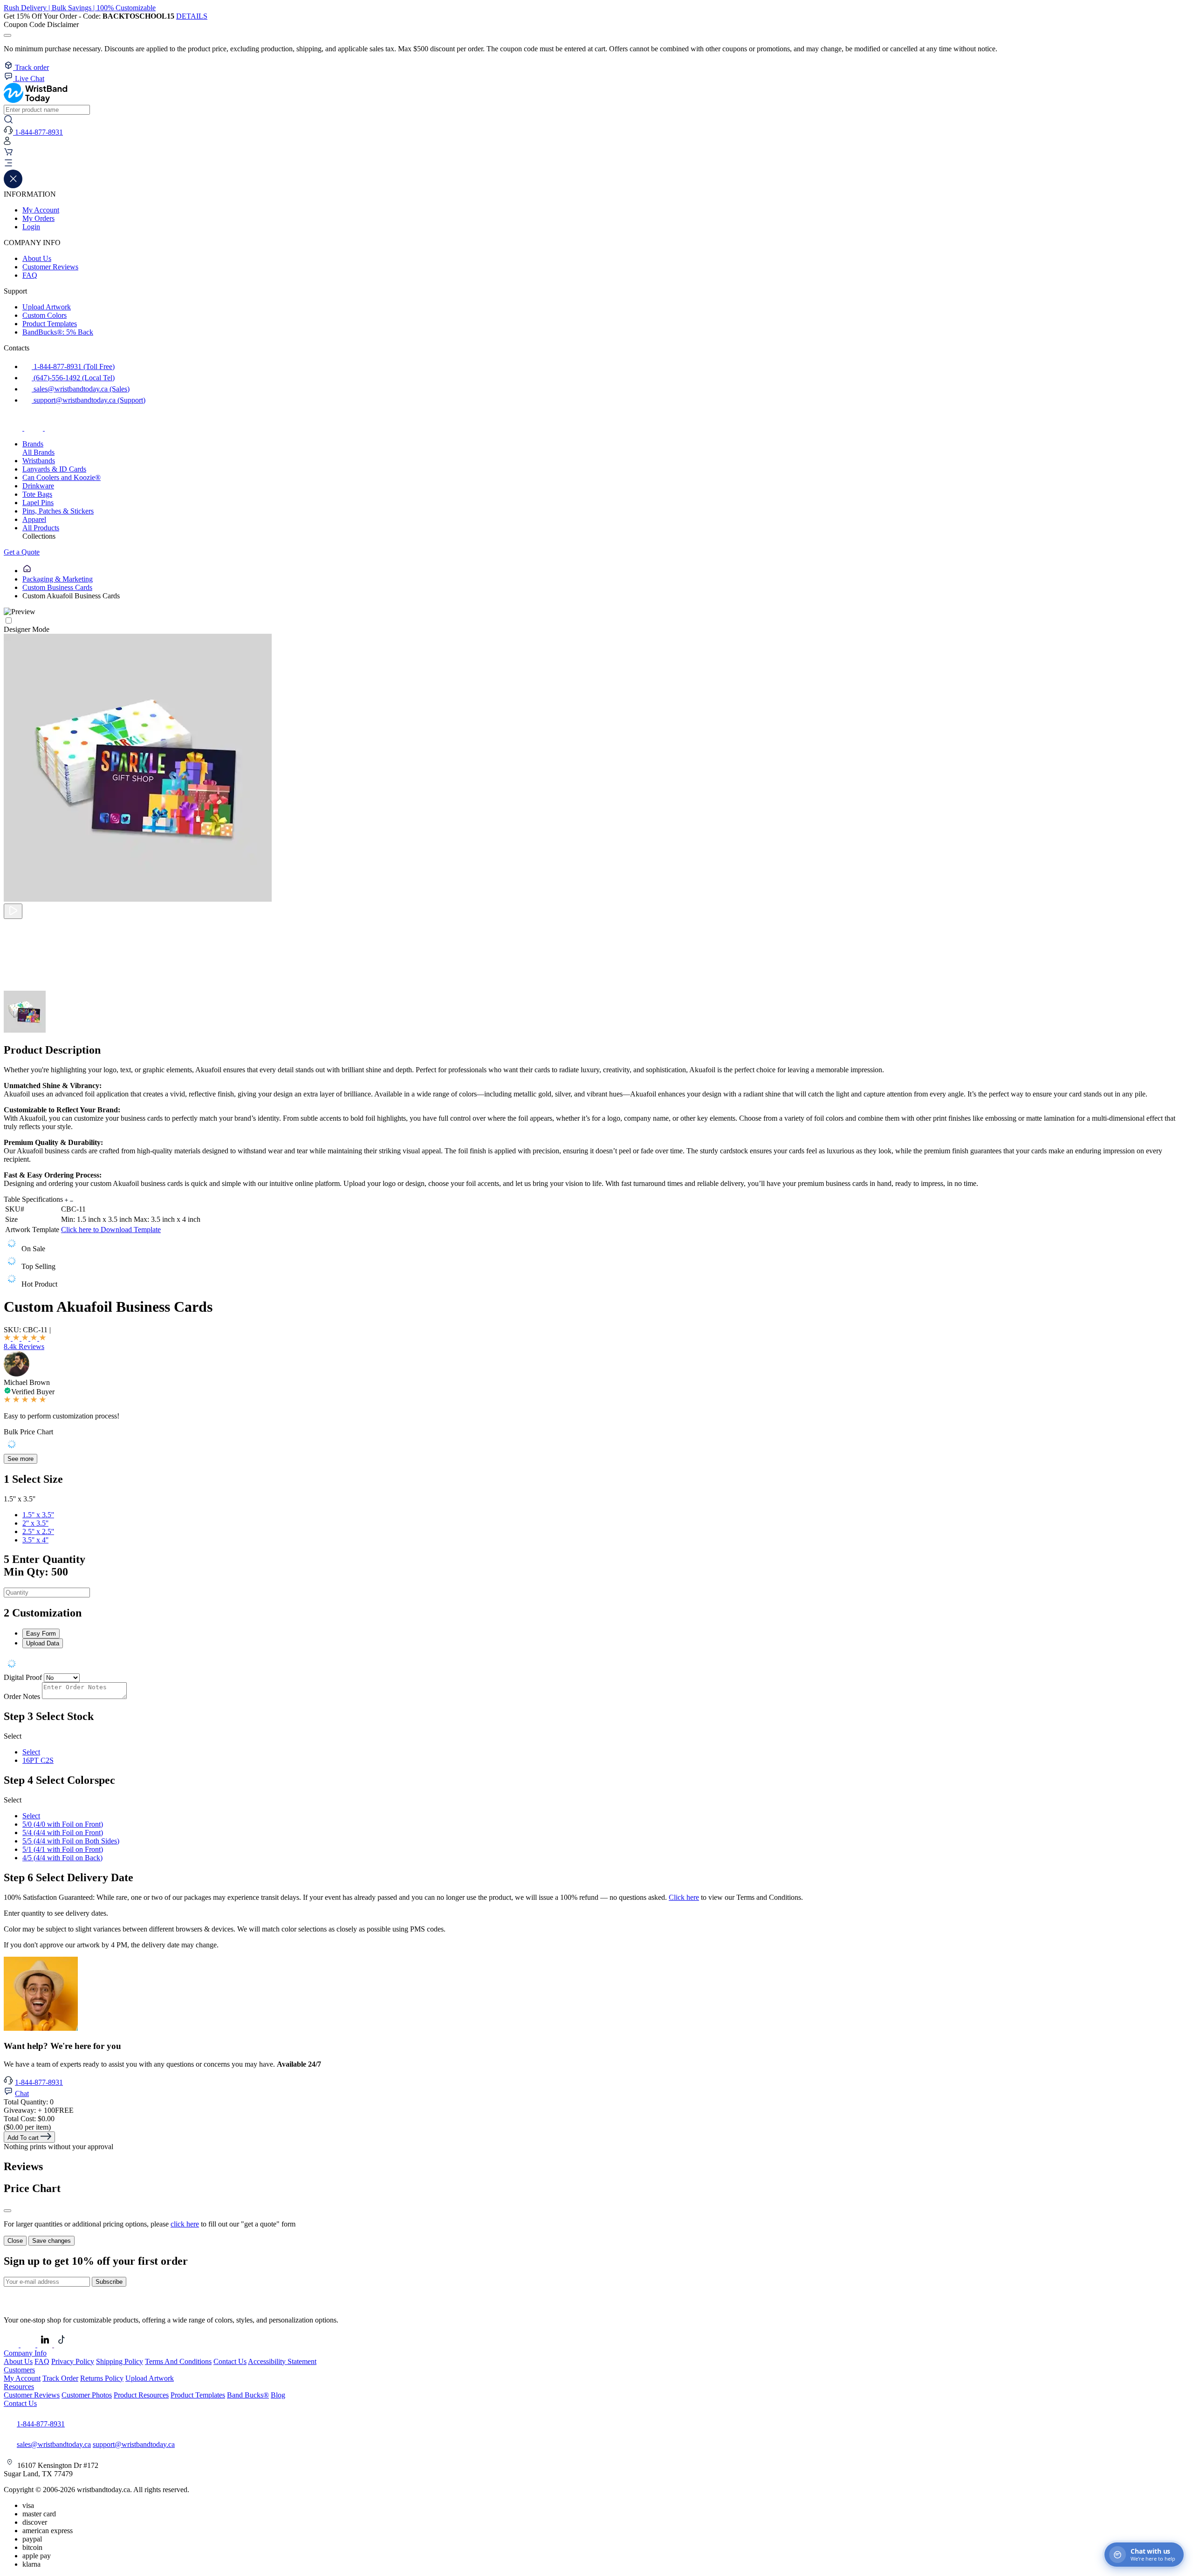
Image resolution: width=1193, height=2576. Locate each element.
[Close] (7, 2211)
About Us (37, 258)
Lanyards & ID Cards (54, 469)
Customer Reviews (50, 267)
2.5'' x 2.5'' (38, 1531)
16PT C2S (38, 1760)
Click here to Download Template (111, 1230)
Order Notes (22, 1696)
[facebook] (14, 428)
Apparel (34, 519)
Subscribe (109, 2282)
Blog (278, 2395)
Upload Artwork (47, 307)
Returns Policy (102, 2378)
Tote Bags (37, 494)
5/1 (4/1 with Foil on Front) (63, 1849)
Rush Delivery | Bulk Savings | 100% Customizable (80, 8)
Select (31, 1752)
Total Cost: (29, 2119)
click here (185, 2224)
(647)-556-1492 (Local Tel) (73, 378)
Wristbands (39, 461)
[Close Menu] (13, 186)
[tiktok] (54, 428)
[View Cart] (8, 154)
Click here (684, 1897)
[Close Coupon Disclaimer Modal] (7, 35)
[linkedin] (46, 2345)
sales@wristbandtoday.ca (54, 2444)
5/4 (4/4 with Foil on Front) (63, 1833)
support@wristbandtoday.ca (134, 2444)
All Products (41, 528)
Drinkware (38, 486)
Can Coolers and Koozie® (62, 477)
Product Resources (141, 2395)
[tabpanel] (596, 1665)
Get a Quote (22, 552)
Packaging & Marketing (58, 579)
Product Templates (50, 324)
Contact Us (230, 2361)
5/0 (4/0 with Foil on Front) (63, 1824)
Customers (19, 2370)
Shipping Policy (120, 2361)
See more (21, 1459)
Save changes (51, 2241)
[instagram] (34, 428)
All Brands (38, 452)
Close (15, 2241)
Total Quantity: (29, 2102)
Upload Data (43, 1643)
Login (31, 227)
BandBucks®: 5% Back (58, 332)
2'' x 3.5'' (35, 1523)
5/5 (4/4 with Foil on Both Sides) (71, 1841)
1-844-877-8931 (39, 2082)
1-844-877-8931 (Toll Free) (73, 367)
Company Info (25, 2353)
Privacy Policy (73, 2361)
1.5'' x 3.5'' (38, 1515)
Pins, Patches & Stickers (58, 511)
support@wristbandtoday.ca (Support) (89, 400)
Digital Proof (23, 1677)
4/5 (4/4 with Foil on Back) (62, 1858)
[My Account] (7, 143)
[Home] (27, 571)
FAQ (30, 275)
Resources (19, 2387)
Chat (22, 2093)
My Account (41, 210)
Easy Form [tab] (41, 1634)
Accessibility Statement (282, 2361)
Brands (33, 444)
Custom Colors (45, 315)
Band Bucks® (248, 2395)
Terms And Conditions (178, 2361)
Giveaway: (39, 2110)
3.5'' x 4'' (35, 1540)
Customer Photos (87, 2395)
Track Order (60, 2378)
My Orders (38, 218)
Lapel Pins (38, 503)
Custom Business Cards (57, 587)
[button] (596, 164)
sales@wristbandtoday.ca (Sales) (81, 389)
